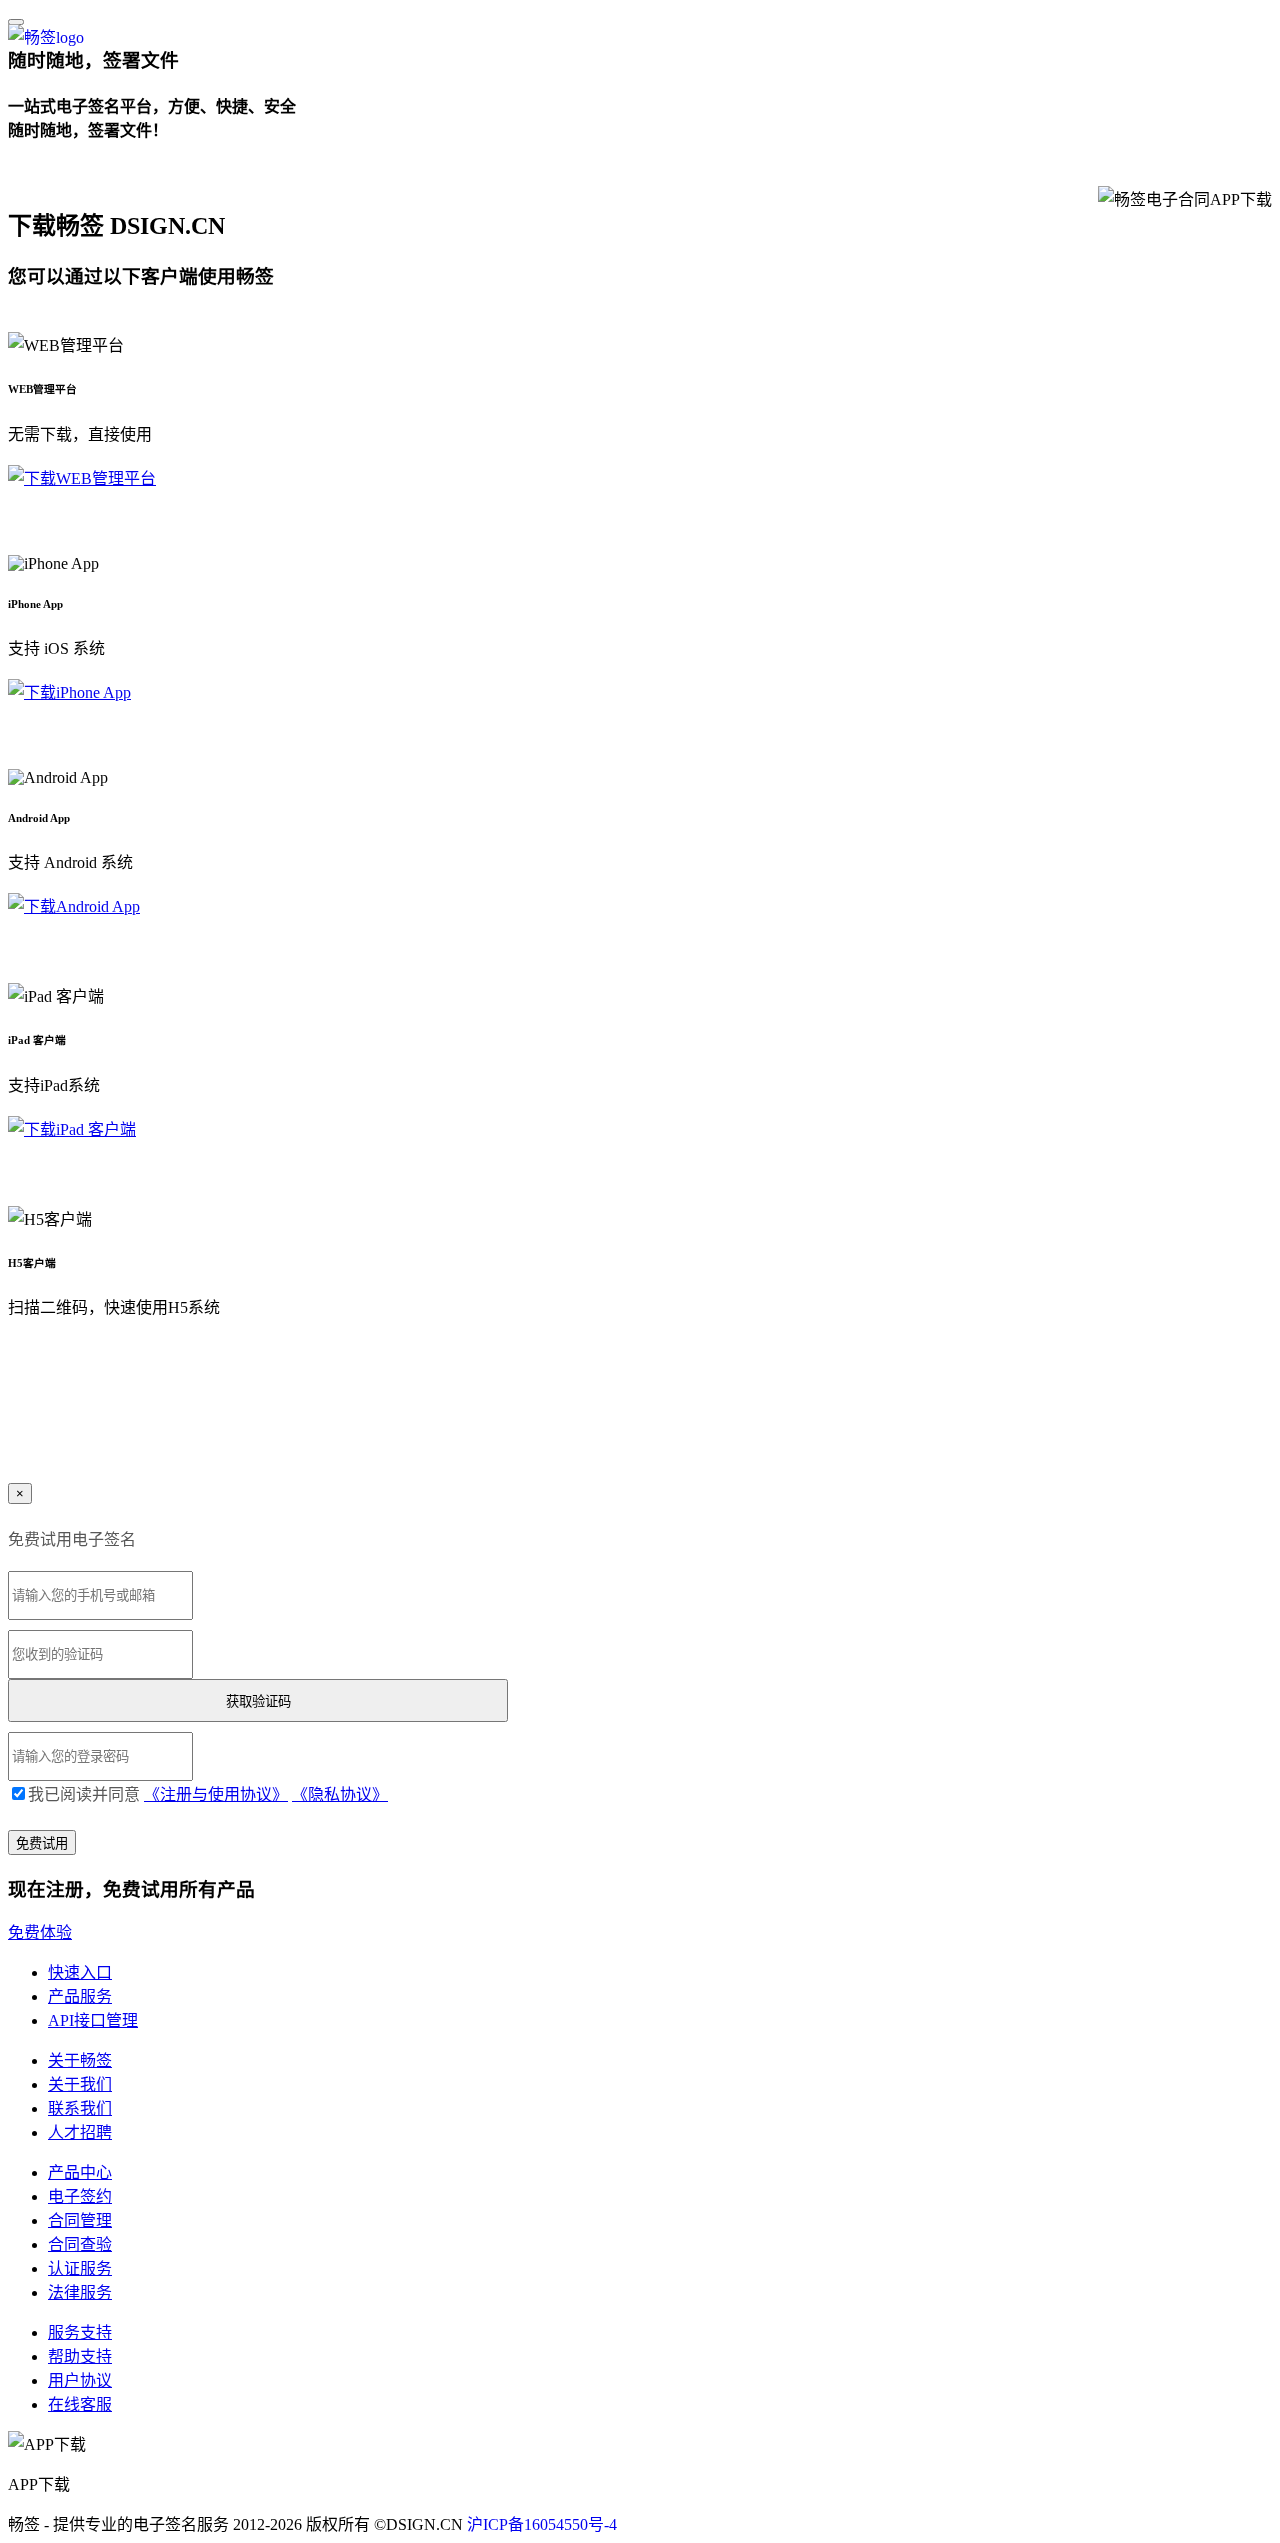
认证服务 (80, 2268)
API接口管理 (93, 2020)
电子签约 (80, 2196)
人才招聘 (80, 2132)
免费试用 (40, 175)
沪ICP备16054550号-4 (542, 2524)
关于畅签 (80, 2060)
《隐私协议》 (340, 1794)
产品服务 (80, 1996)
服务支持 (80, 2332)
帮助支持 (80, 2356)
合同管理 (80, 2220)
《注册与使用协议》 (216, 1794)
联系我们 (80, 2108)
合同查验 (80, 2244)
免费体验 (40, 1932)
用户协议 (80, 2380)
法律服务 (80, 2292)
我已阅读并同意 (208, 1794)
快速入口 (80, 1972)
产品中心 (80, 2172)
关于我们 (80, 2084)
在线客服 (80, 2404)
